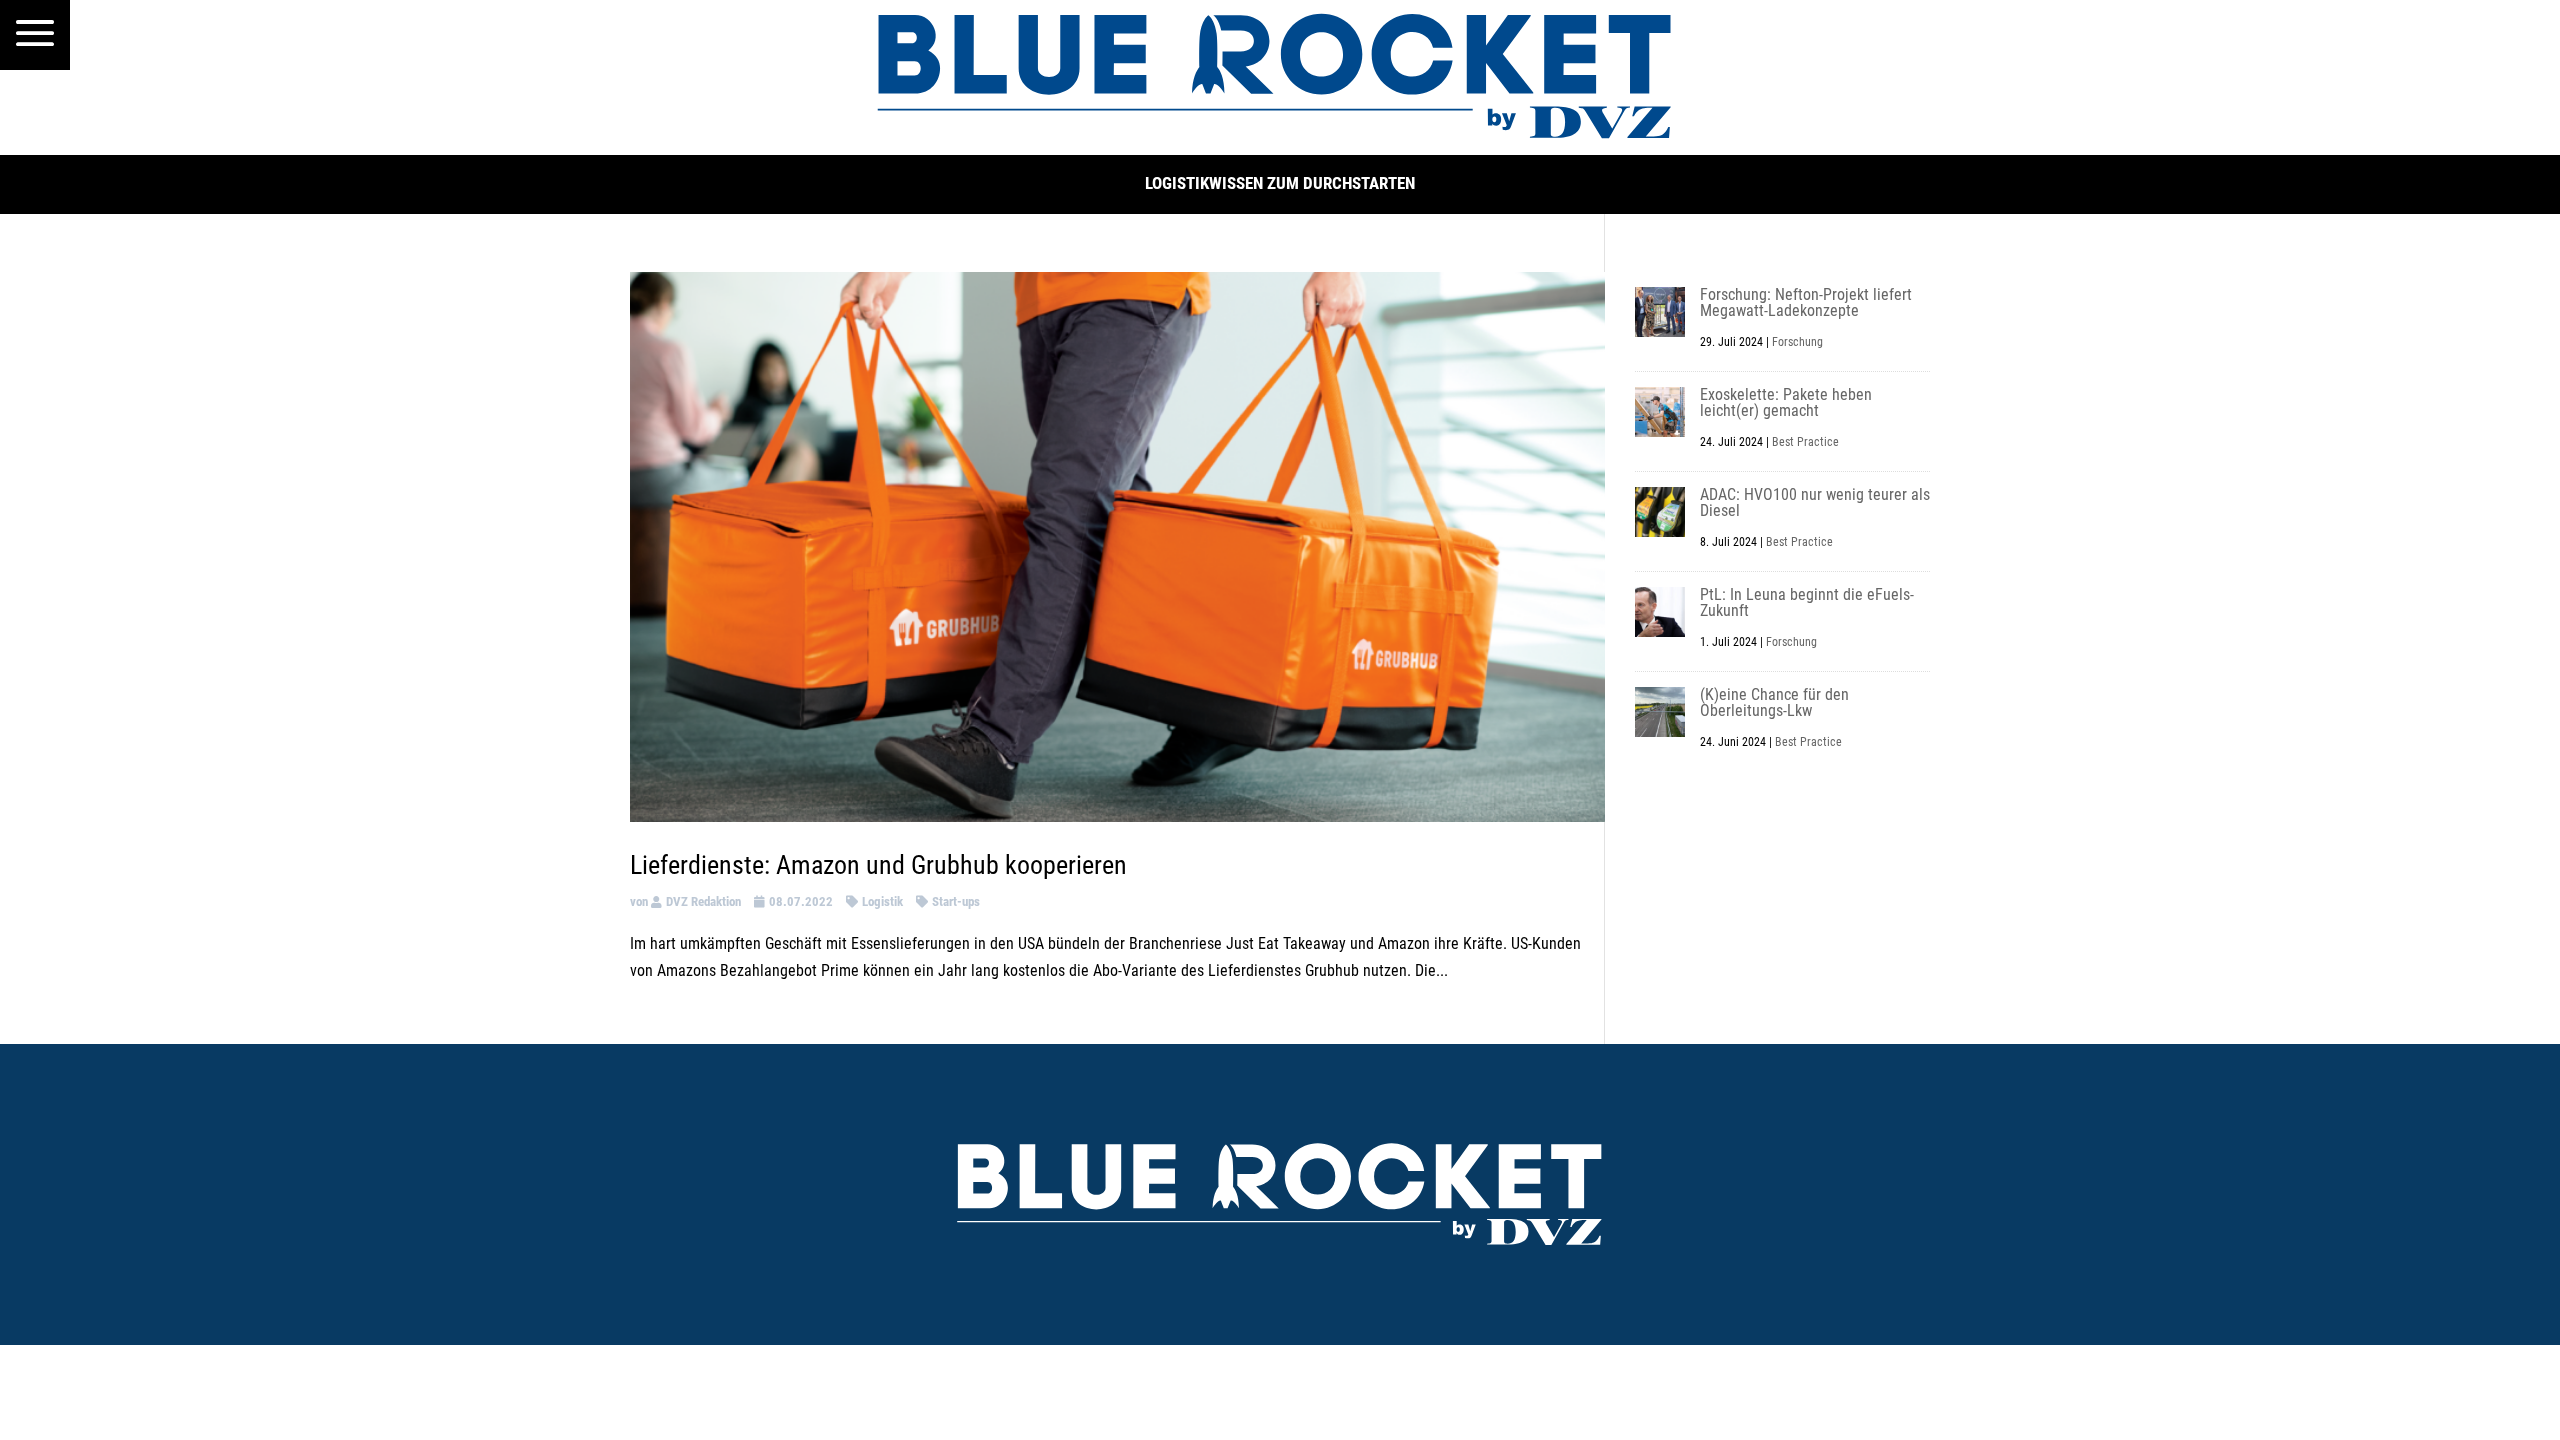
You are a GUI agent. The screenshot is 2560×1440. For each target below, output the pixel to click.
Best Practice (1805, 442)
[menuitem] (35, 35)
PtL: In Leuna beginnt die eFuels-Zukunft (1807, 602)
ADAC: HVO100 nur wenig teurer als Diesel (1815, 502)
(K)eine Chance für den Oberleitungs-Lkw (1774, 702)
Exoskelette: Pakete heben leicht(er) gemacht (1786, 402)
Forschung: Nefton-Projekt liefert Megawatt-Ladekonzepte (1806, 302)
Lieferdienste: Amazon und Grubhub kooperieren (878, 865)
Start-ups (956, 901)
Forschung (1797, 342)
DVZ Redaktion (703, 901)
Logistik (882, 901)
